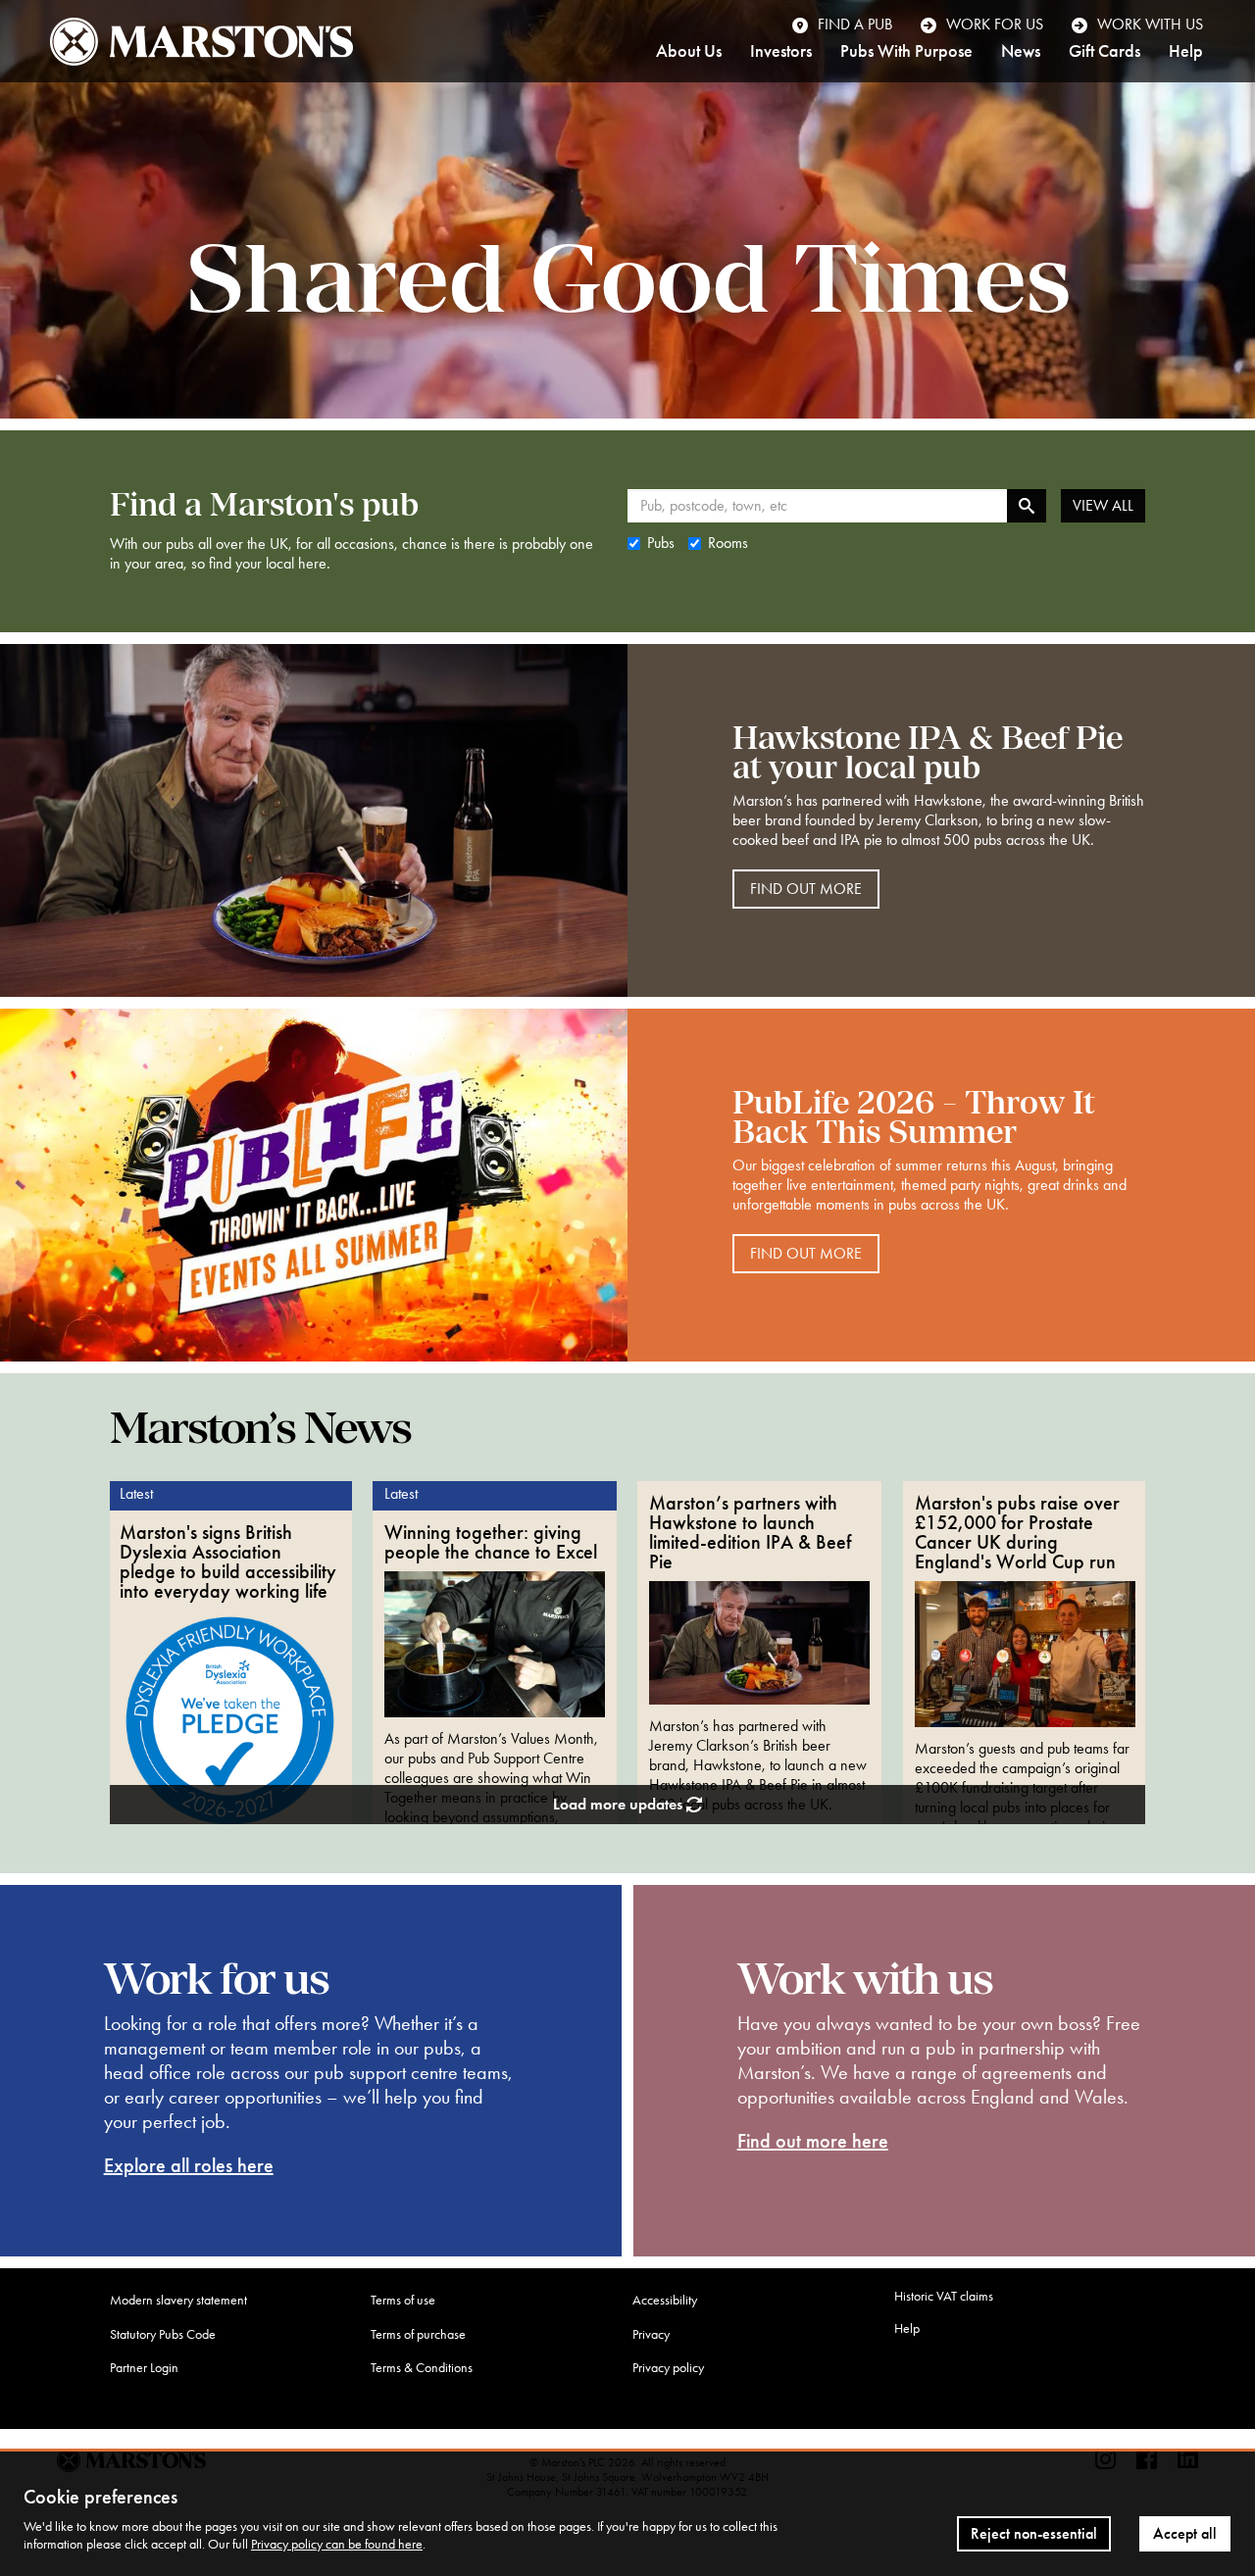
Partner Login (144, 2368)
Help (1186, 52)
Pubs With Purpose (906, 52)
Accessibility (665, 2300)
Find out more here (813, 2141)
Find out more (806, 889)
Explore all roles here (189, 2165)
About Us (689, 52)
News (1021, 52)
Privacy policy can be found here (337, 2544)
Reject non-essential (1034, 2533)
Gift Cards (1104, 52)
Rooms (728, 543)
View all (1103, 505)
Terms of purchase (418, 2334)
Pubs (661, 543)
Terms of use (403, 2300)
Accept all (1185, 2533)
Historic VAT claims (944, 2296)
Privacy (651, 2334)
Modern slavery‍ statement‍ (178, 2300)
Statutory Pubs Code (163, 2334)
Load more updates (620, 1804)
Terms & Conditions (422, 2368)
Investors (781, 52)
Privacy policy (668, 2368)
